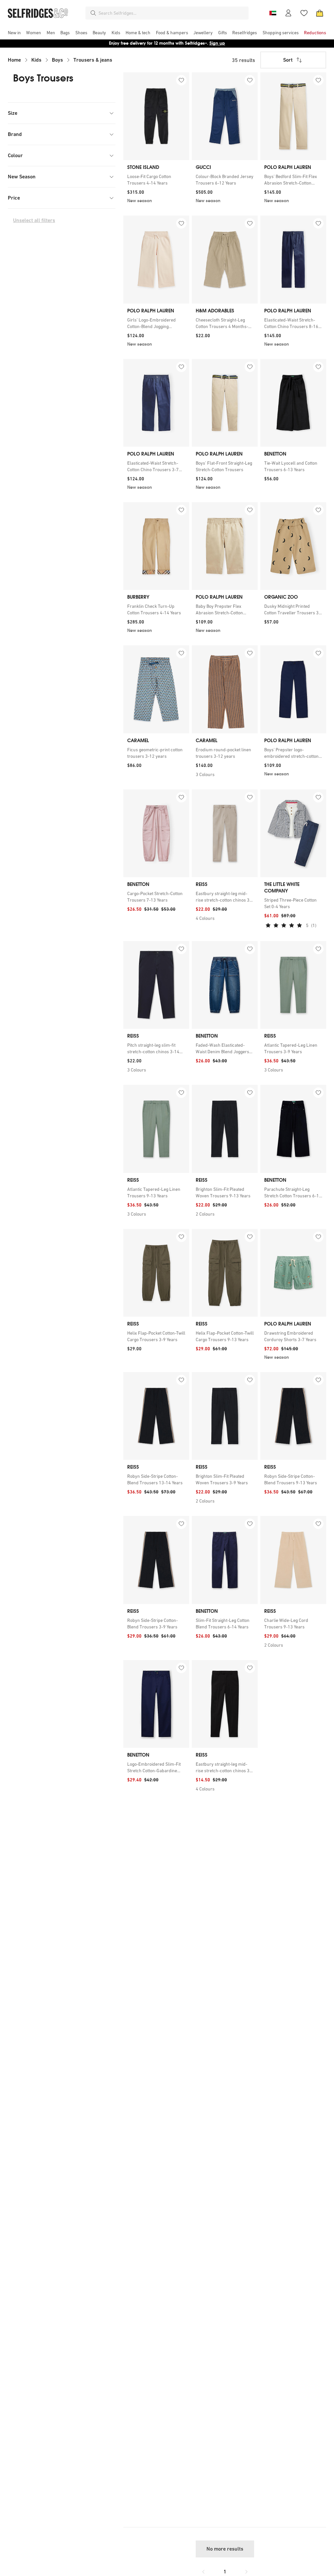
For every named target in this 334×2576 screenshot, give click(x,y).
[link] (156, 180)
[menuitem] (14, 33)
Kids (36, 60)
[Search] (93, 13)
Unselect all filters (34, 220)
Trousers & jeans (93, 60)
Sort (288, 60)
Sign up (217, 43)
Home (14, 60)
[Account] (288, 13)
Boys (57, 60)
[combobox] (172, 13)
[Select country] (273, 13)
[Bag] (320, 13)
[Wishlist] (304, 13)
